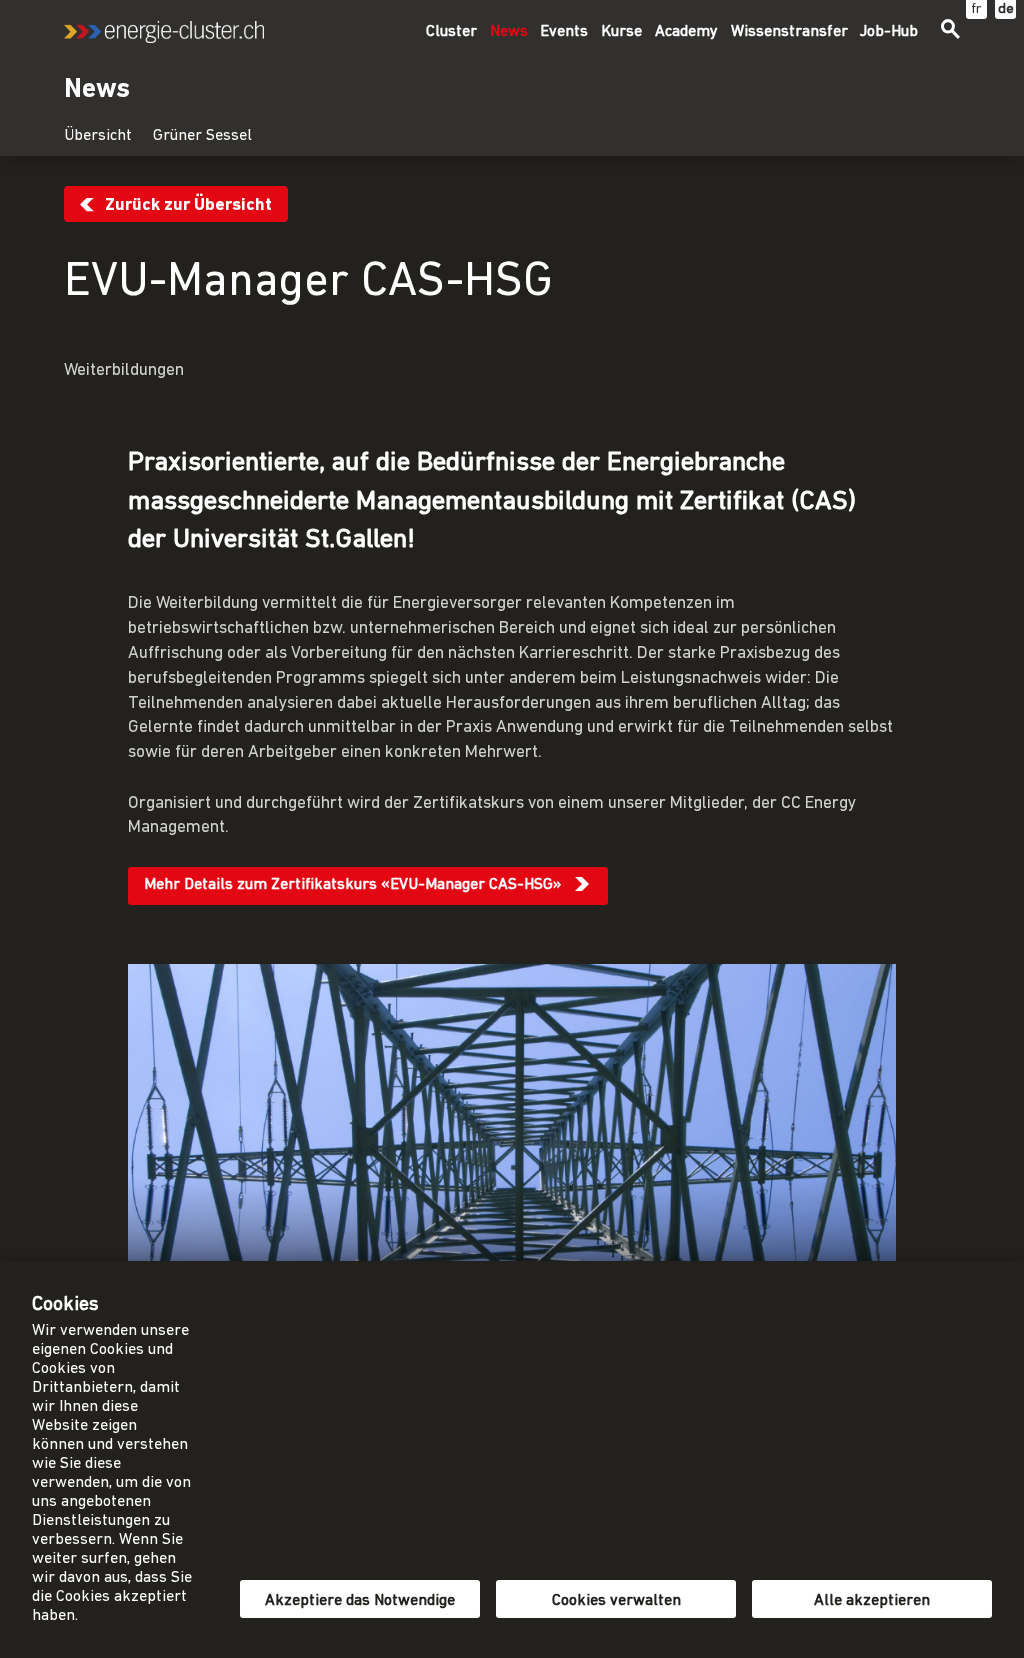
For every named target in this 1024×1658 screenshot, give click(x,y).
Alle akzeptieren (872, 1601)
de (1006, 9)
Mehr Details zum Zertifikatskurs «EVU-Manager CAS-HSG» (353, 885)
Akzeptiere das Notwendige (360, 1601)
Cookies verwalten (616, 1601)
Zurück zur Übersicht (188, 205)
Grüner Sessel (202, 136)
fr (976, 9)
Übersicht (98, 136)
